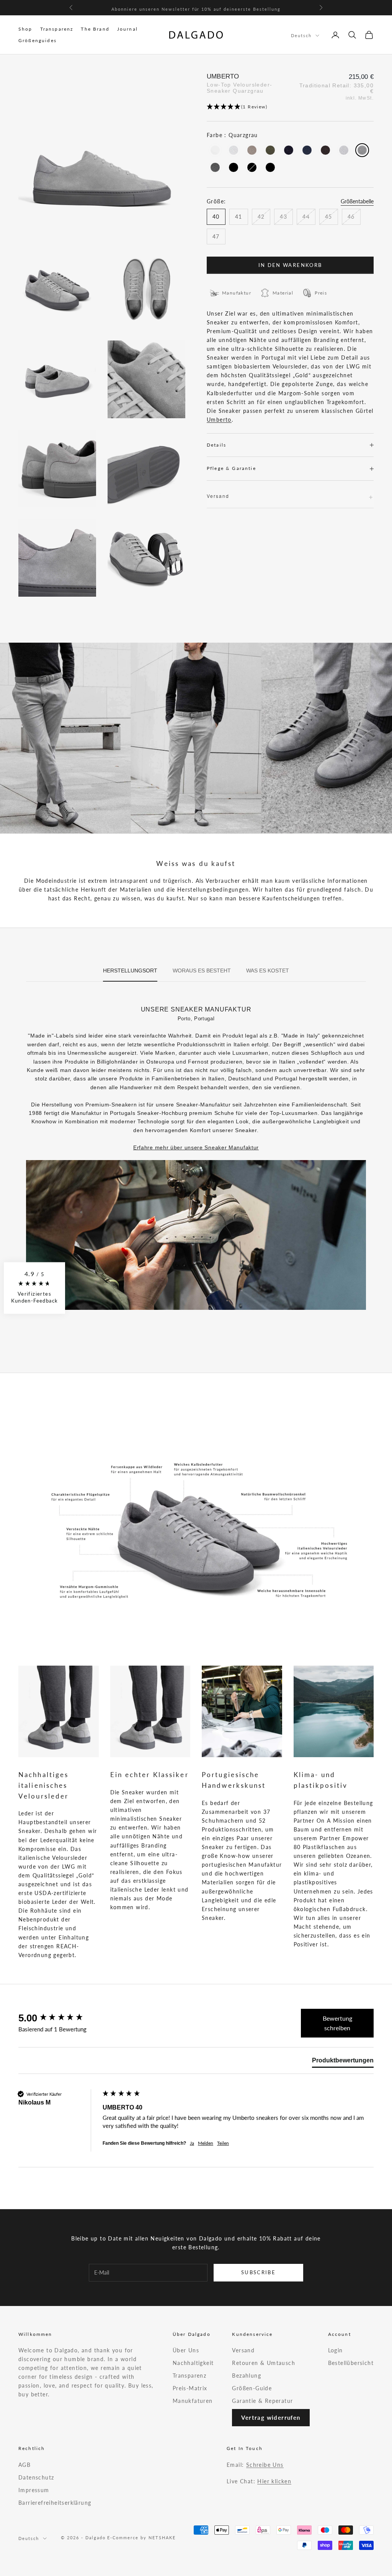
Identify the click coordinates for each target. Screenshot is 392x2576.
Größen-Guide (252, 2388)
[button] (290, 107)
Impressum (34, 2490)
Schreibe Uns (265, 2465)
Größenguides (38, 40)
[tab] (343, 2062)
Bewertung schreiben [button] (337, 2023)
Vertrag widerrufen (271, 2417)
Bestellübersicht (351, 2363)
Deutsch (301, 35)
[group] (59, 2018)
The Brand (95, 29)
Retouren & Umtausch (264, 2363)
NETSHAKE (162, 2538)
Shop (25, 29)
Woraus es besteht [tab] (202, 971)
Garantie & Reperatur (262, 2401)
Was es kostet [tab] (268, 971)
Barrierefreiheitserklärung (55, 2503)
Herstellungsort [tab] (130, 971)
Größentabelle (357, 201)
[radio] (214, 150)
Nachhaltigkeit (193, 2363)
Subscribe (258, 2272)
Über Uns (186, 2350)
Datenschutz (36, 2477)
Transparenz (57, 29)
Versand (243, 2350)
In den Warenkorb (290, 265)
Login (336, 2350)
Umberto (219, 420)
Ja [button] (192, 2143)
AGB (24, 2465)
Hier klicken (274, 2481)
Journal (127, 29)
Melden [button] (206, 2143)
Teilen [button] (223, 2143)
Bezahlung (247, 2376)
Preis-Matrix (190, 2388)
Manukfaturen (193, 2401)
